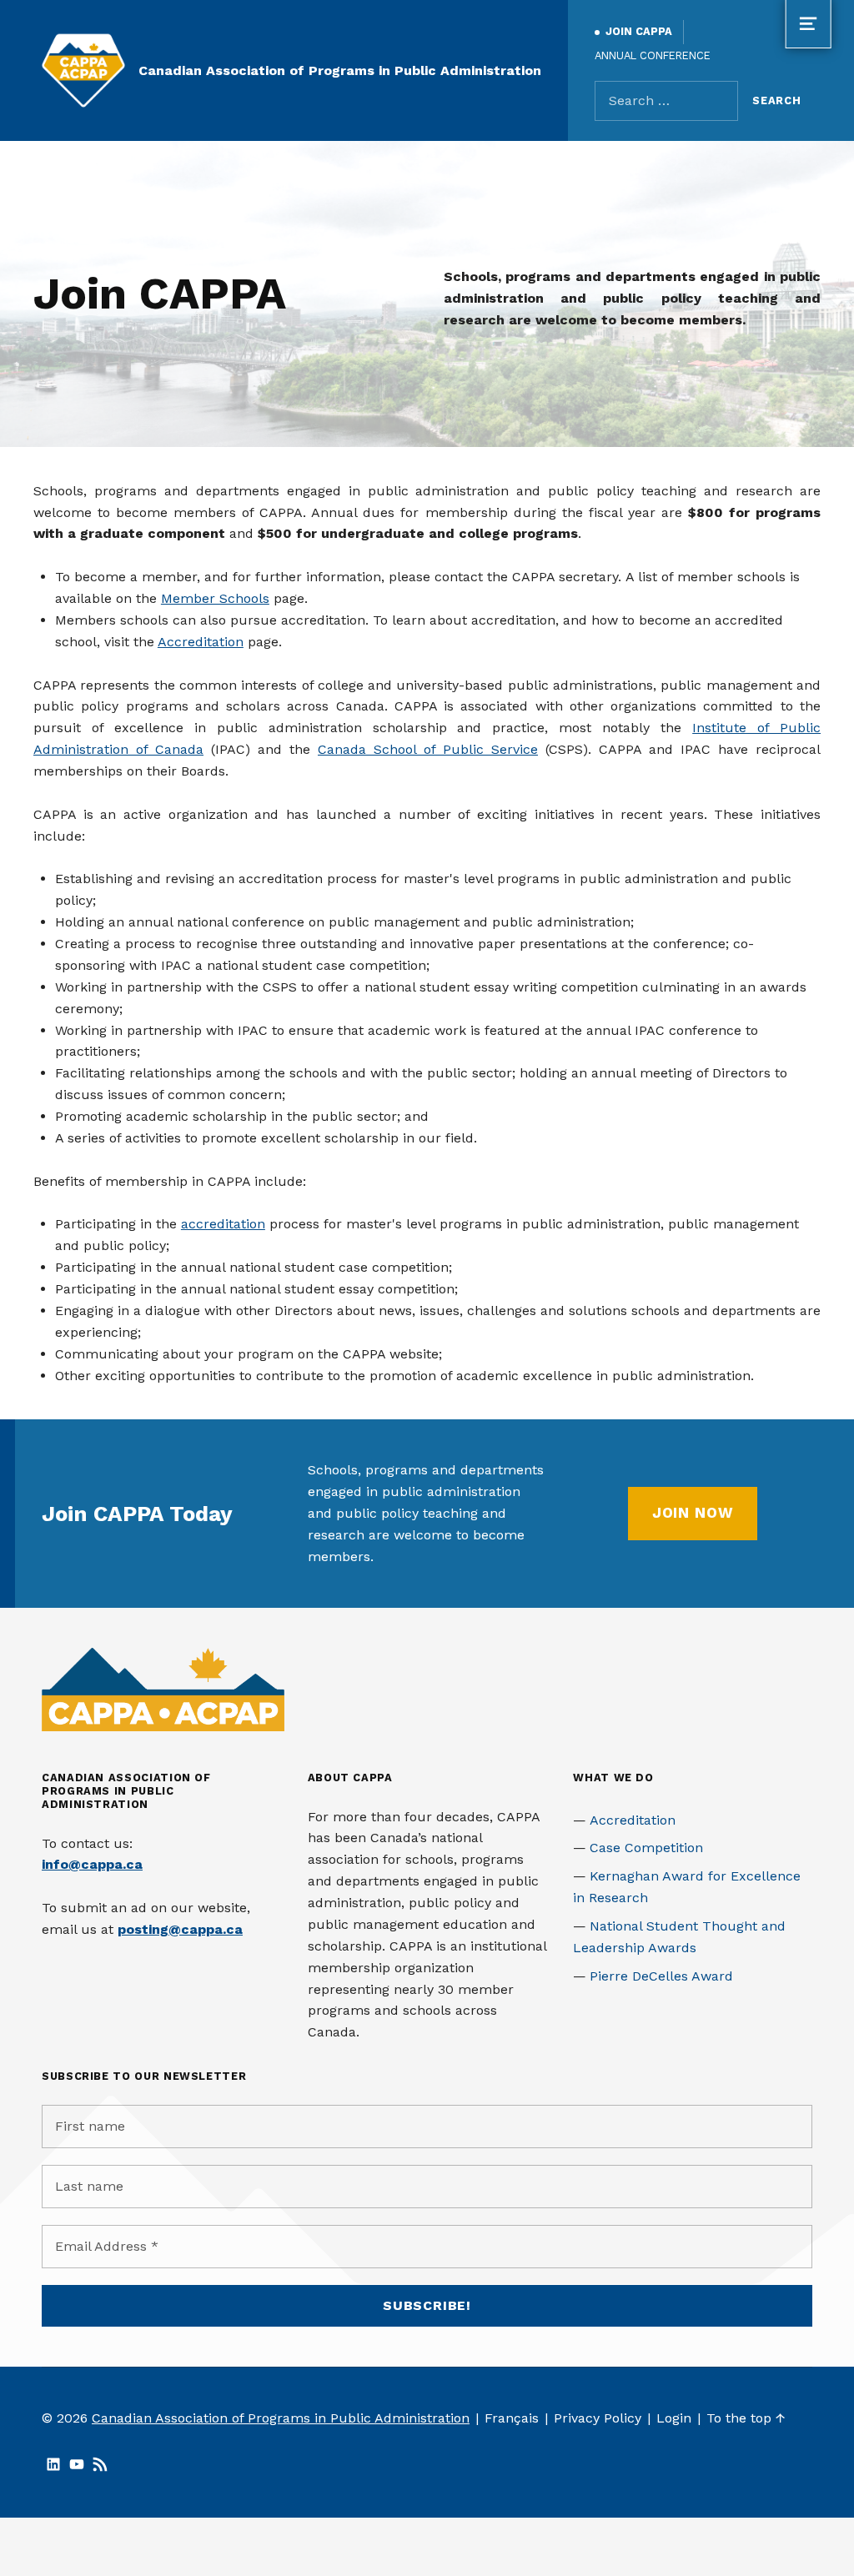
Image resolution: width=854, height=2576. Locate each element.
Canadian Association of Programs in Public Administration (340, 70)
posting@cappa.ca (180, 1929)
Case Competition (646, 1848)
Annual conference (653, 55)
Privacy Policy (598, 2418)
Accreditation (201, 642)
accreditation (223, 1224)
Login (674, 2418)
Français (512, 2418)
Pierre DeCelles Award (661, 1976)
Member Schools (215, 598)
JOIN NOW (693, 1513)
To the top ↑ (746, 2418)
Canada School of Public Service (428, 749)
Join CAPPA (639, 31)
